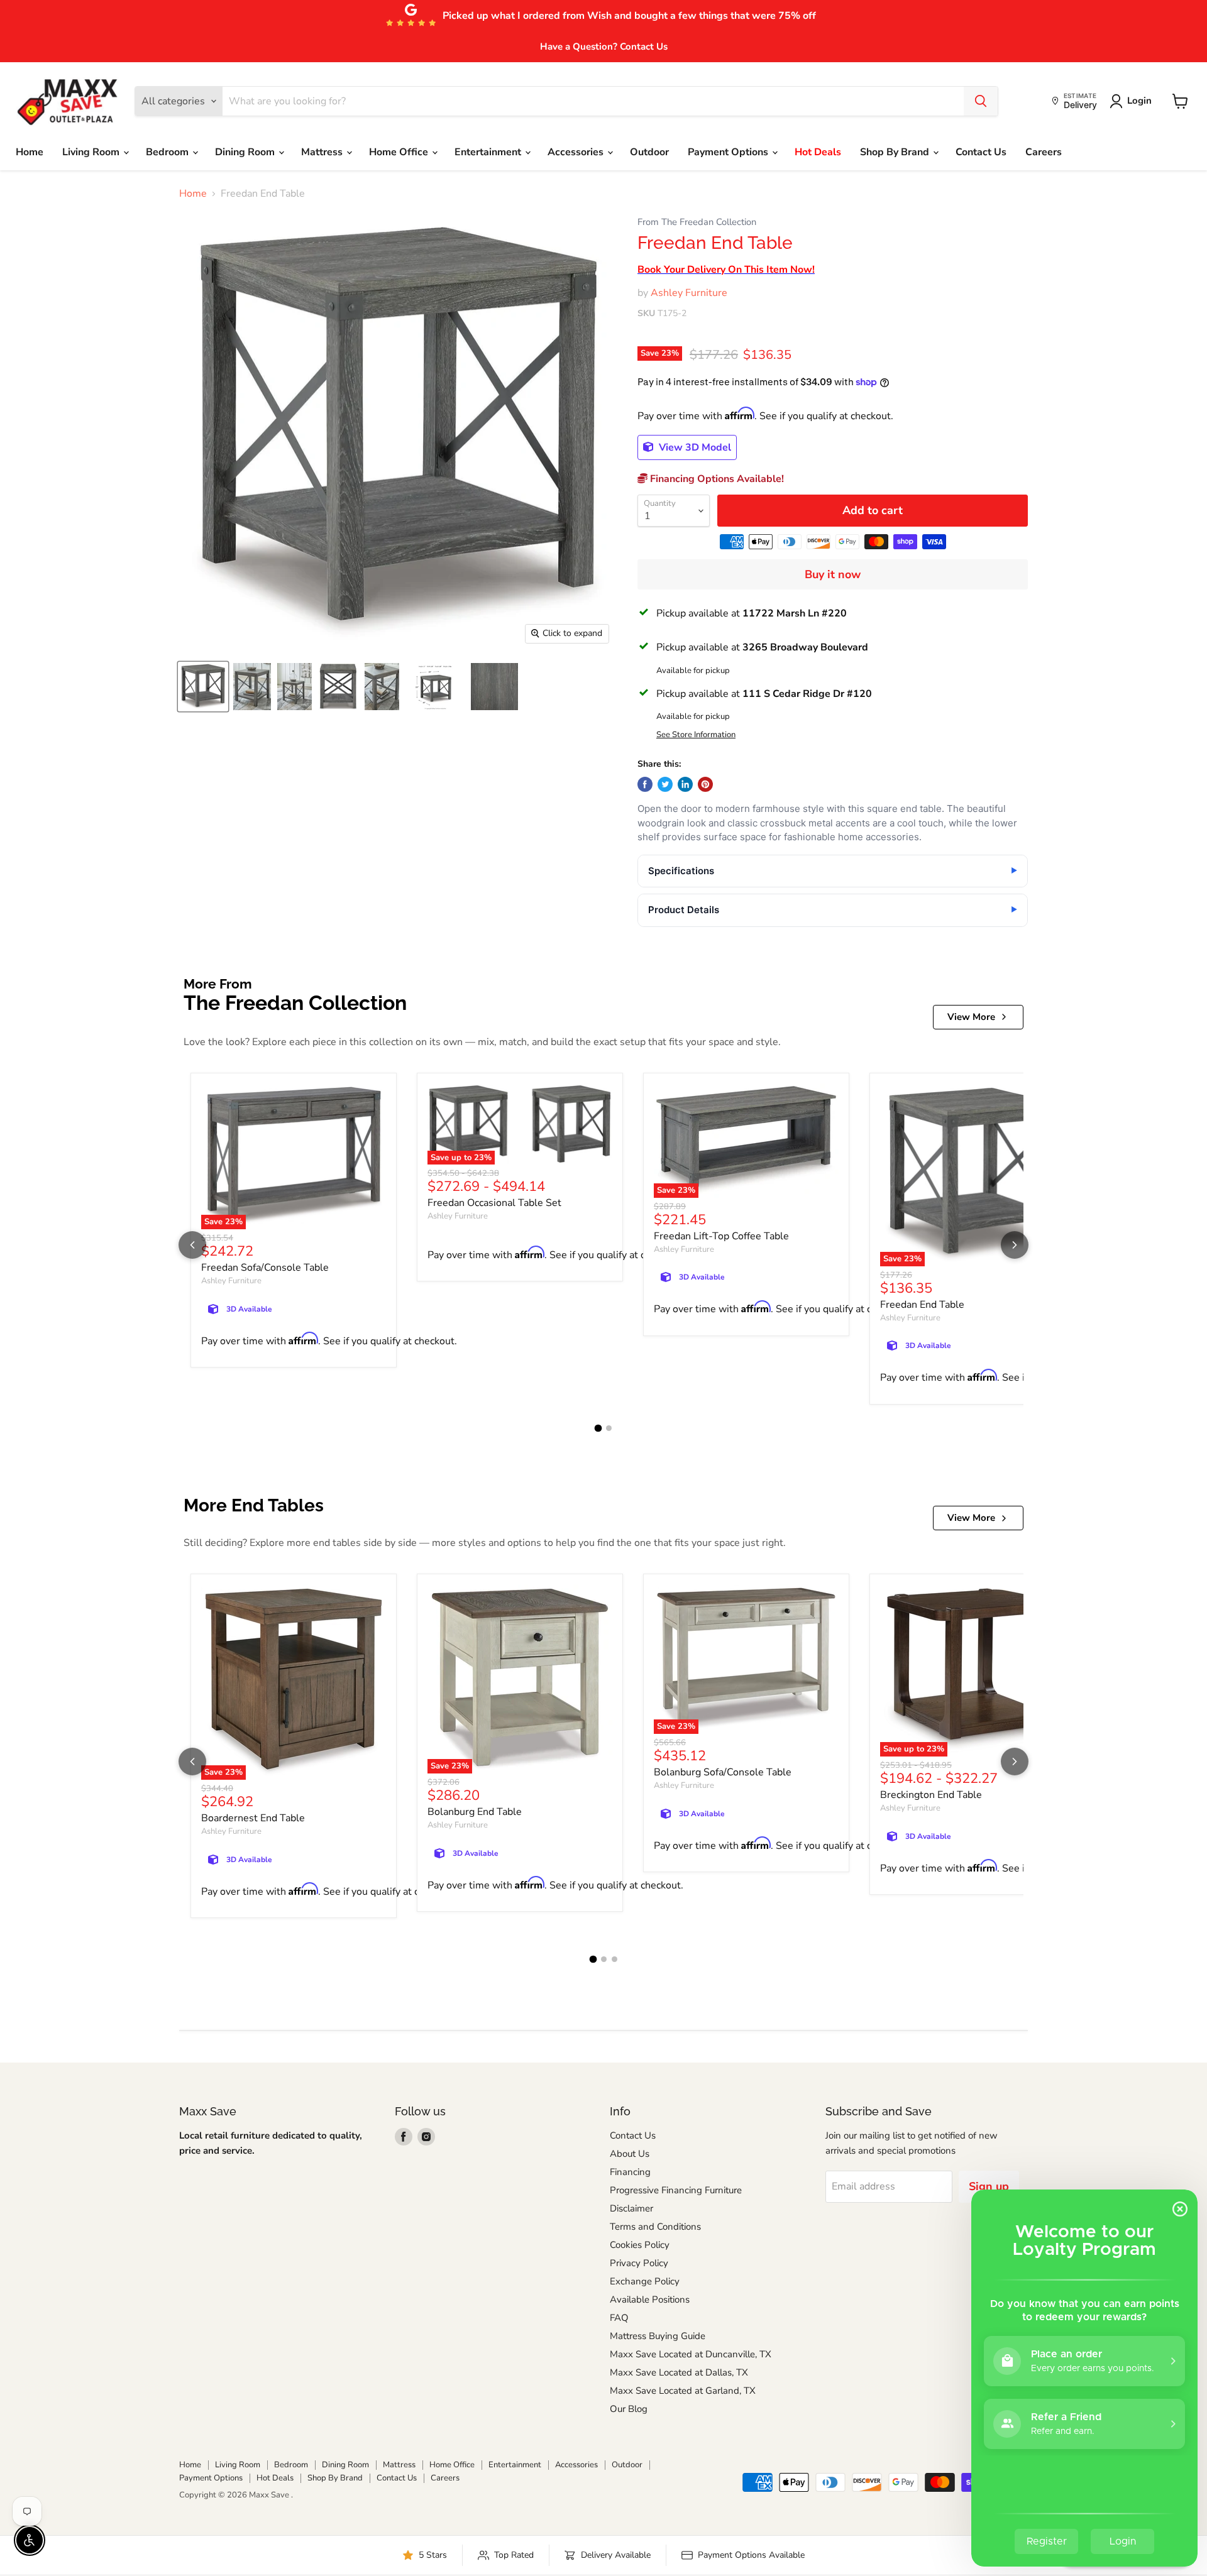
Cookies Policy (640, 2245)
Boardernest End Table (253, 1818)
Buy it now (833, 574)
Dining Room (246, 152)
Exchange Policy (645, 2281)
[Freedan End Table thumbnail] (203, 687)
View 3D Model (694, 447)
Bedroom (168, 152)
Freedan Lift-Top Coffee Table (721, 1236)
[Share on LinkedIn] (685, 784)
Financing (630, 2172)
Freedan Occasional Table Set (494, 1203)
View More (971, 1017)
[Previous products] (192, 1245)
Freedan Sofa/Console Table (265, 1268)
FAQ (619, 2318)
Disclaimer (631, 2208)
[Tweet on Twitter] (665, 784)
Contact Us (981, 152)
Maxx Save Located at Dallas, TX (679, 2372)
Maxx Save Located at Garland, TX (683, 2391)
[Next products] (1015, 1245)
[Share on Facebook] (645, 784)
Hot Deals (818, 152)
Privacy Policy (639, 2263)
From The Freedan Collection (697, 222)
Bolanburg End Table (475, 1812)
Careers (1044, 152)
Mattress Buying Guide (658, 2336)
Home (30, 152)
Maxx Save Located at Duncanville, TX (691, 2354)
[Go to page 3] (615, 1959)
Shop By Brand (896, 152)
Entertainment (489, 152)
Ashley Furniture (689, 293)
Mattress (323, 152)
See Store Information (696, 735)
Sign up (989, 2186)
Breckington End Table (931, 1795)
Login (1139, 101)
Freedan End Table (922, 1305)
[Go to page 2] (609, 1428)
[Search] (981, 101)
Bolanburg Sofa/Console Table (723, 1772)
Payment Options (729, 152)
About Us (630, 2154)
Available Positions (650, 2299)
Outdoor (649, 152)
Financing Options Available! (716, 479)
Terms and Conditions (655, 2227)
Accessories (577, 152)
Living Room (92, 152)
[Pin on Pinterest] (705, 784)
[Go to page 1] (598, 1428)
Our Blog (629, 2409)
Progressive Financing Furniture (676, 2190)
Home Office (400, 152)
